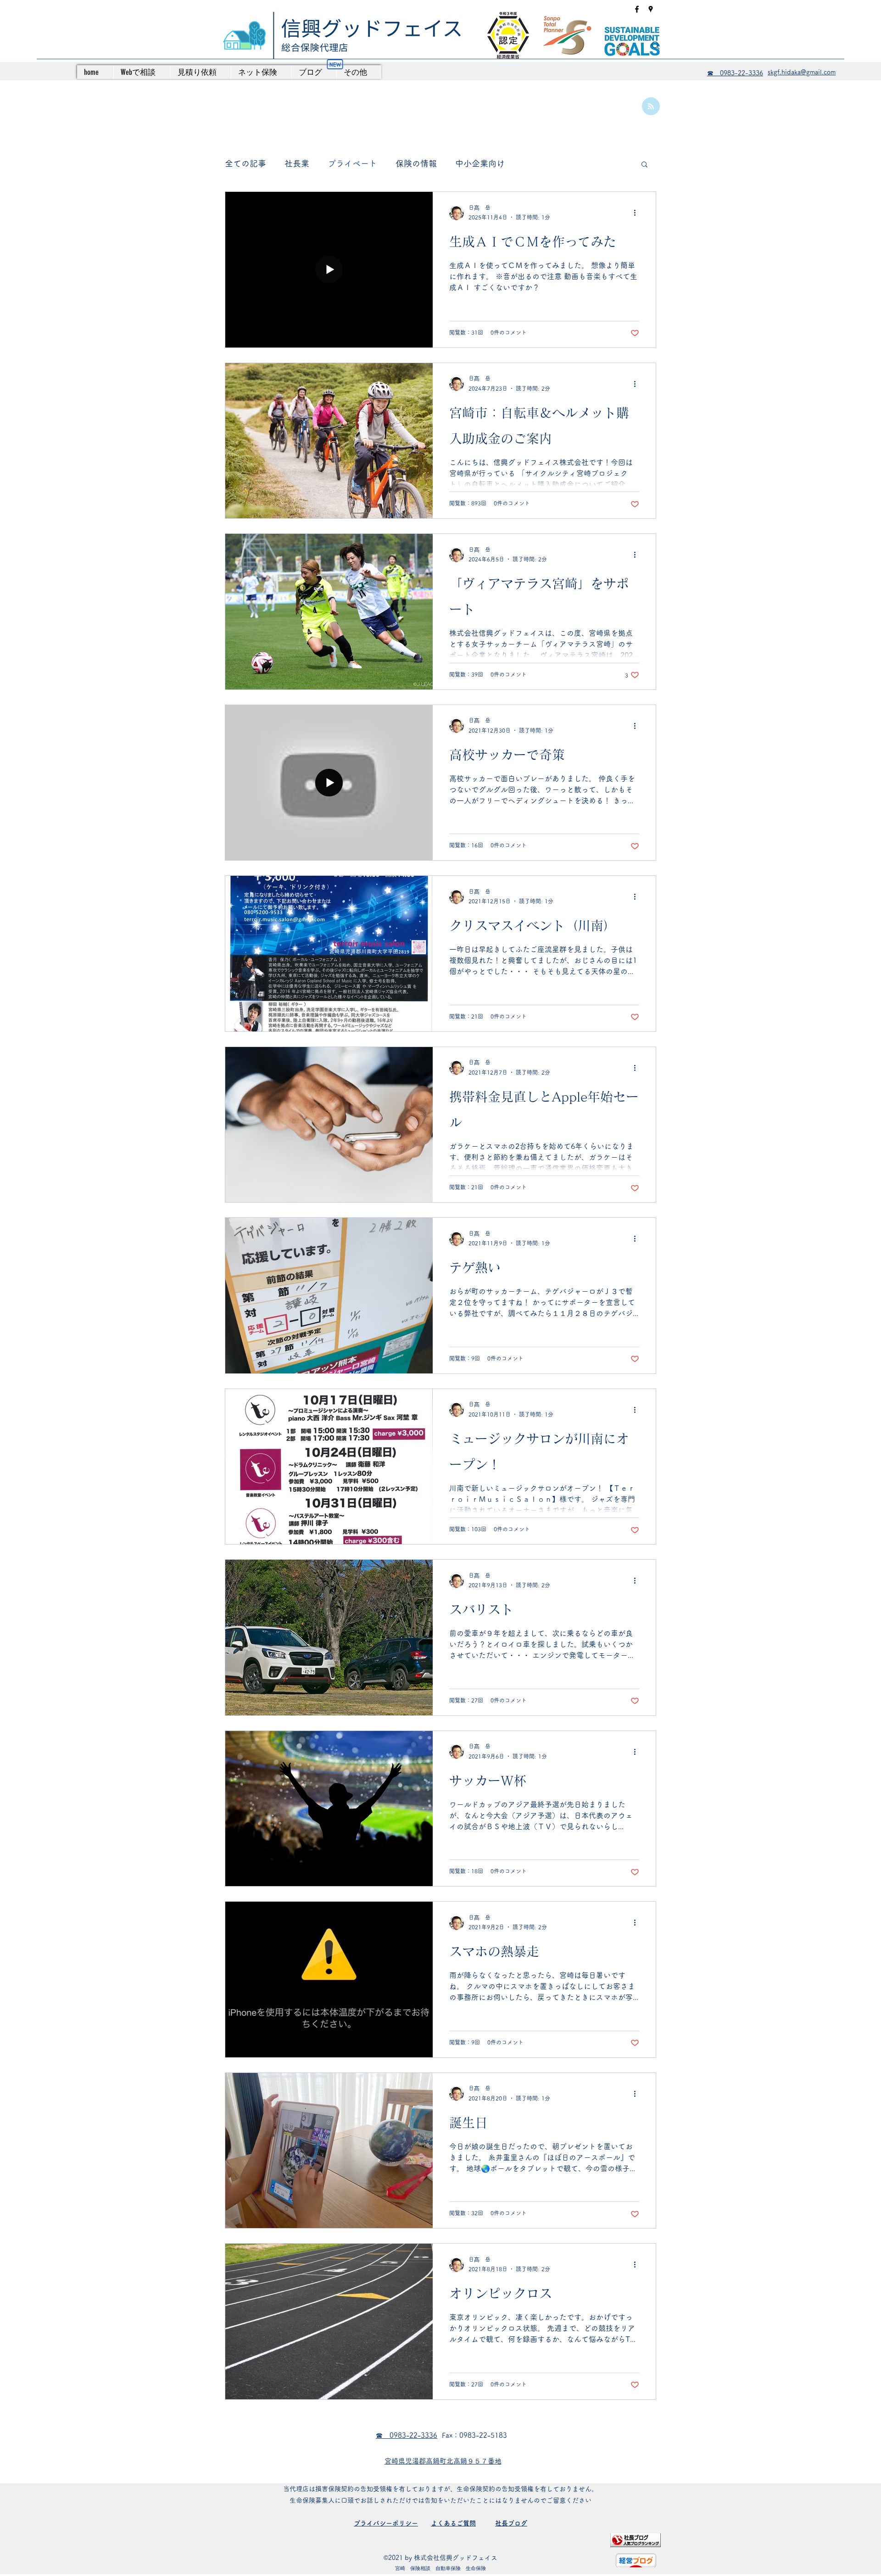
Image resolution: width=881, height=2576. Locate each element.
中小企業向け (480, 163)
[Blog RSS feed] (651, 107)
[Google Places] (651, 9)
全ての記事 (245, 163)
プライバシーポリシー (386, 2523)
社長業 (297, 163)
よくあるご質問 (453, 2523)
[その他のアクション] (638, 213)
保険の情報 (416, 163)
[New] (335, 64)
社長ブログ (511, 2523)
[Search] (656, 45)
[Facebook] (637, 9)
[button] (644, 165)
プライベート (352, 163)
